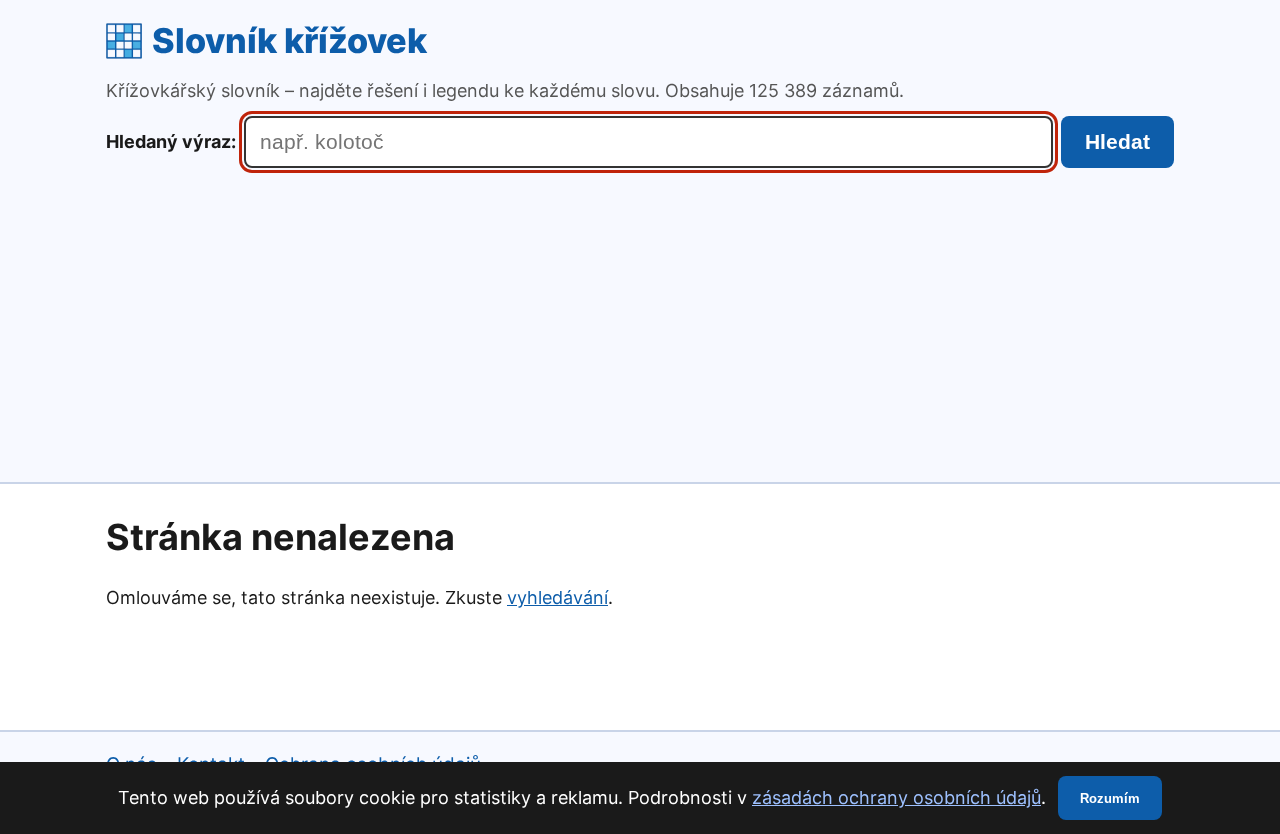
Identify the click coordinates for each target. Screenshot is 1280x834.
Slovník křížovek (289, 40)
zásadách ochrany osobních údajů (896, 797)
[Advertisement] (640, 318)
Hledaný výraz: (171, 141)
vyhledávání (557, 597)
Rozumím (1110, 798)
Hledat (1117, 141)
